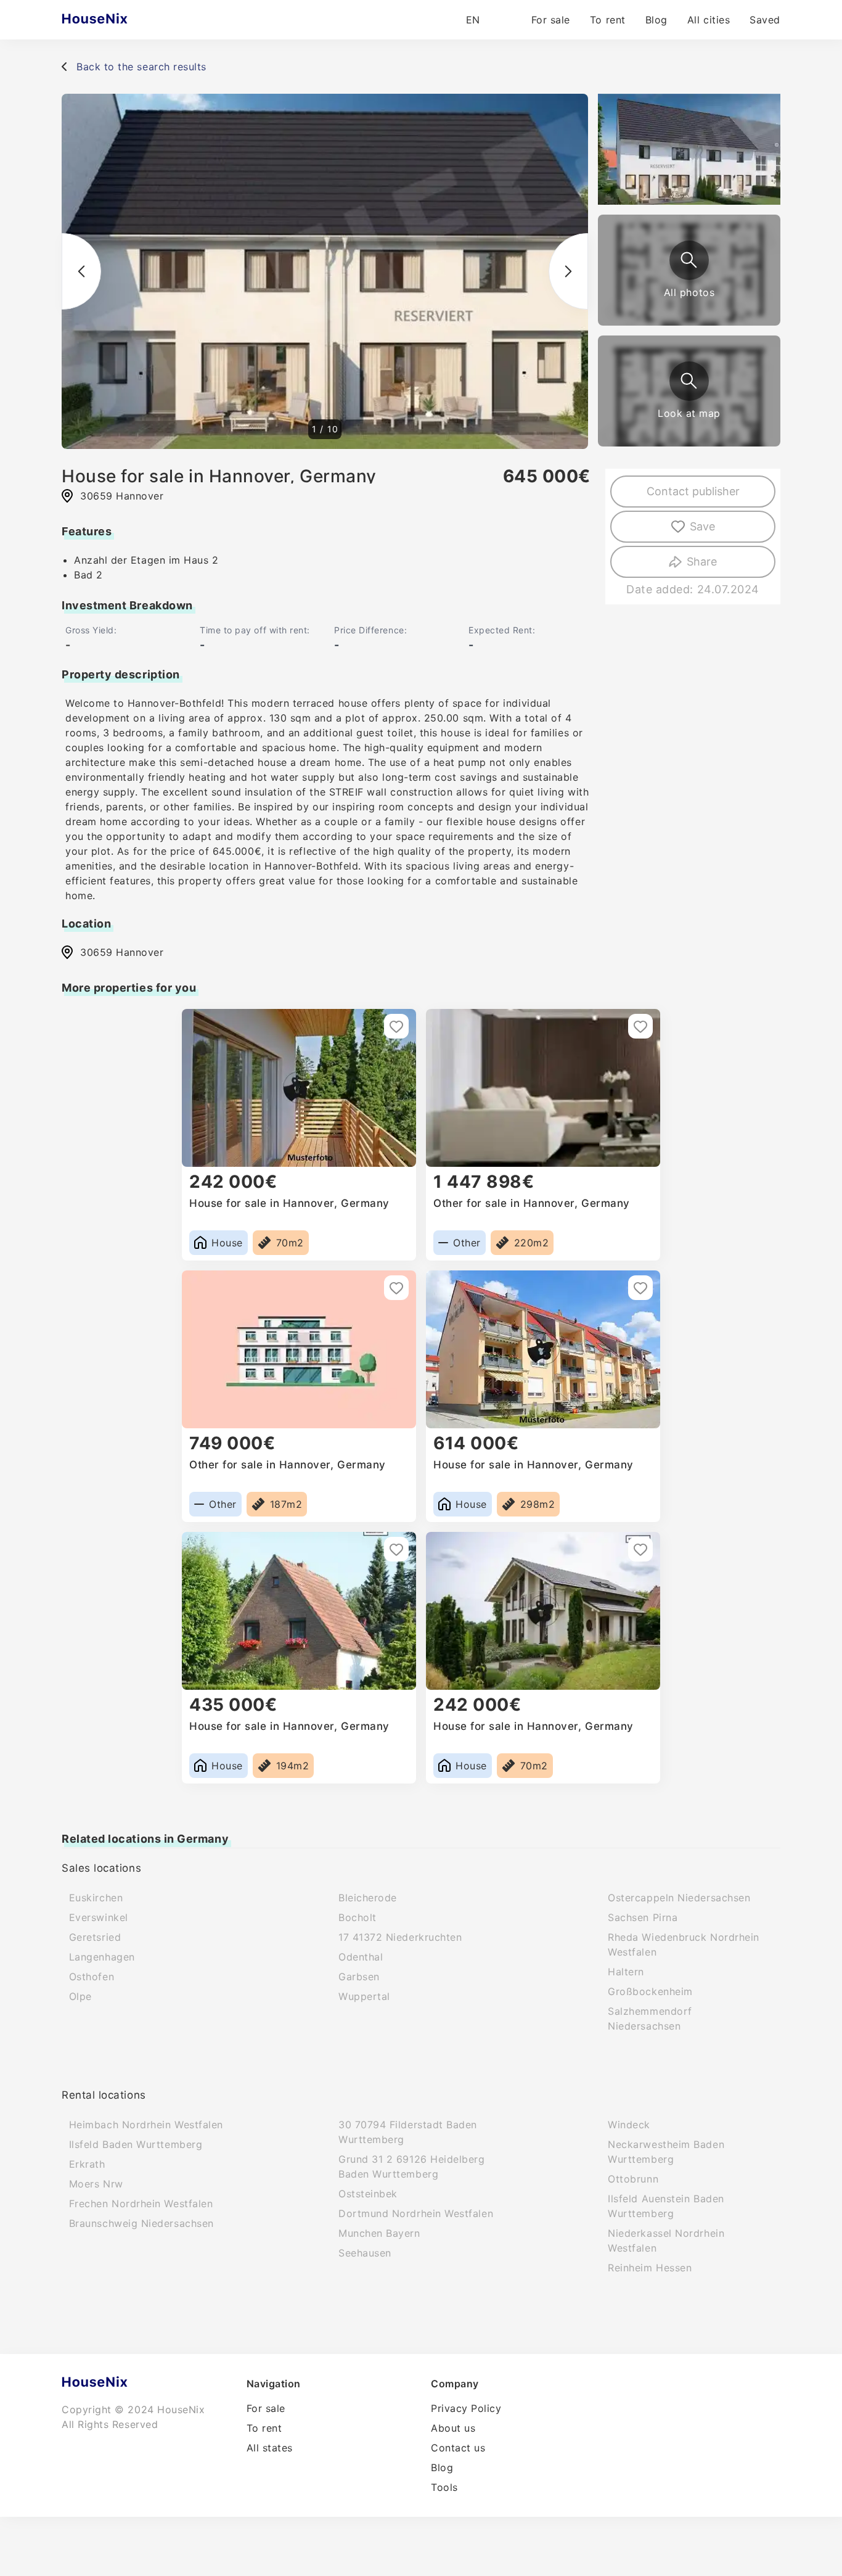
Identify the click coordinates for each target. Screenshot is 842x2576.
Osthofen (92, 1977)
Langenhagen (102, 1957)
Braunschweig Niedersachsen (141, 2223)
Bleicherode (368, 1898)
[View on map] (689, 381)
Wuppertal (364, 1996)
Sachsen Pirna (643, 1917)
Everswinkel (99, 1917)
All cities (709, 20)
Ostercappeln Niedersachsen (679, 1898)
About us (453, 2428)
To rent (608, 20)
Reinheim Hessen (650, 2268)
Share (702, 562)
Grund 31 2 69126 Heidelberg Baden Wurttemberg (412, 2167)
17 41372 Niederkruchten (400, 1937)
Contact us (458, 2448)
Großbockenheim (650, 1991)
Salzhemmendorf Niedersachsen (650, 2018)
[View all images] (689, 260)
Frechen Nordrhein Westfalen (141, 2204)
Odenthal (361, 1957)
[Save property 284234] (396, 1026)
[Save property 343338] (640, 1026)
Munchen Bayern (379, 2233)
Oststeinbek (368, 2194)
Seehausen (365, 2253)
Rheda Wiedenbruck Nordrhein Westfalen (684, 1944)
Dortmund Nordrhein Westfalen (416, 2213)
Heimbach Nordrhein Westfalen (146, 2125)
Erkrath (87, 2164)
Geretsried (95, 1937)
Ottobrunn (633, 2179)
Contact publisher (693, 491)
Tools (444, 2487)
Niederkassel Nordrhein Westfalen (666, 2241)
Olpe (80, 1996)
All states (270, 2448)
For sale (551, 20)
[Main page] (119, 20)
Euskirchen (96, 1898)
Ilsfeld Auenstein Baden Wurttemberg (666, 2206)
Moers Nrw (96, 2184)
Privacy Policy (466, 2408)
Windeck (629, 2125)
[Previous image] (81, 271)
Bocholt (358, 1917)
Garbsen (359, 1977)
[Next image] (568, 271)
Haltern (626, 1972)
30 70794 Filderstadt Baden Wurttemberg (408, 2132)
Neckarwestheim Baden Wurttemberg (666, 2152)
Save (702, 526)
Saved (765, 20)
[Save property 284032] (640, 1549)
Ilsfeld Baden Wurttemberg (136, 2144)
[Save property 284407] (640, 1288)
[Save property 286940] (396, 1549)
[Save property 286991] (396, 1288)
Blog (656, 20)
